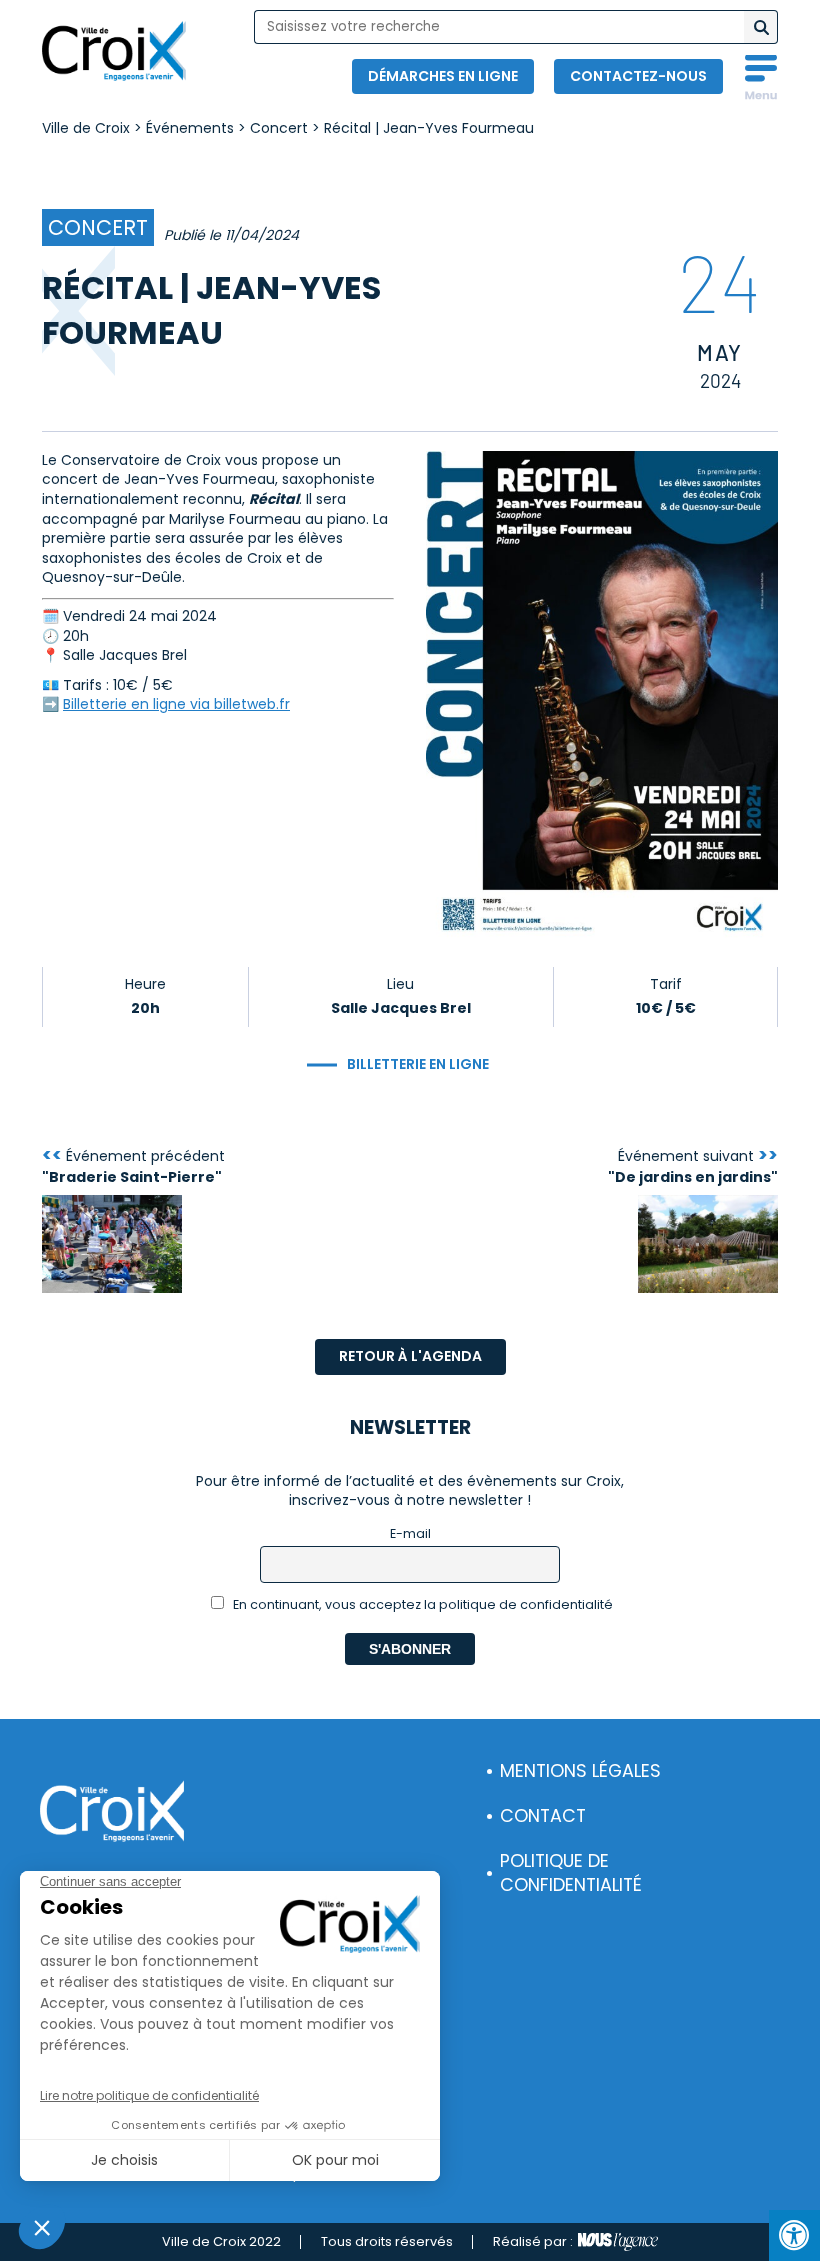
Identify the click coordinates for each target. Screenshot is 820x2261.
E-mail (410, 1533)
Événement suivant (693, 1166)
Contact (543, 1816)
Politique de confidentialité (571, 1873)
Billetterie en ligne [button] (418, 1064)
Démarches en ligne (443, 76)
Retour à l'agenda (410, 1356)
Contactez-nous (638, 76)
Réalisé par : (533, 2241)
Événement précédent (133, 1166)
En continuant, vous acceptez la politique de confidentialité (421, 1604)
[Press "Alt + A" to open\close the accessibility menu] (794, 2235)
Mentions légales (580, 1771)
